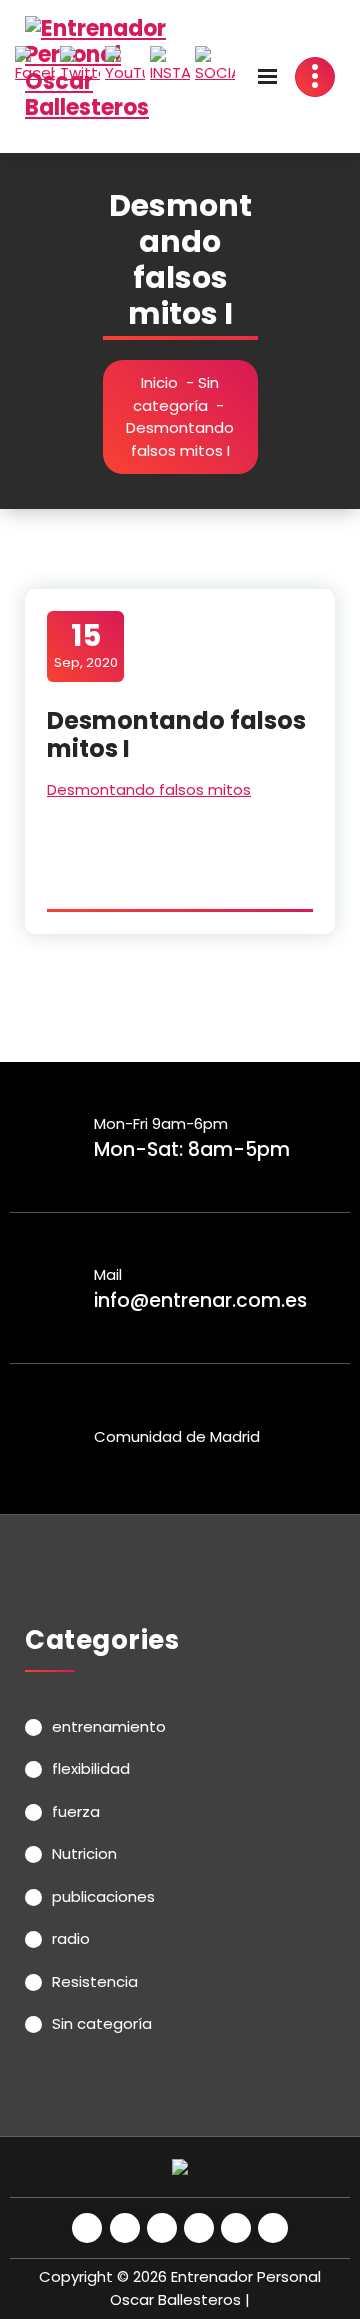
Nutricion (84, 1853)
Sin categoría (176, 394)
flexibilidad (91, 1768)
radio (71, 1938)
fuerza (76, 1811)
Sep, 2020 (86, 645)
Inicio (159, 382)
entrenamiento (109, 1726)
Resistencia (95, 1981)
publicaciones (103, 1896)
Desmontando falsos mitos (149, 789)
